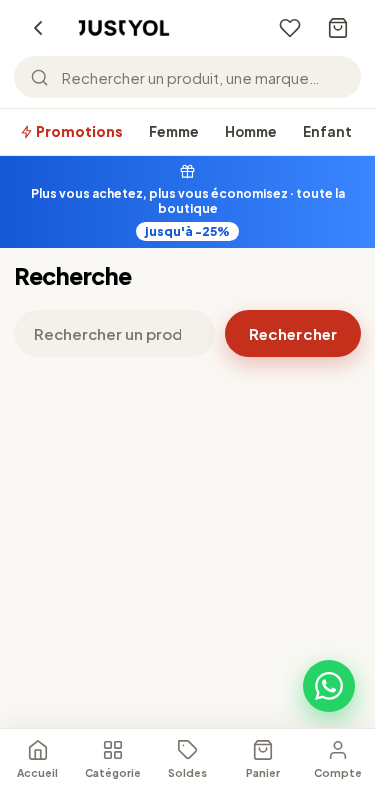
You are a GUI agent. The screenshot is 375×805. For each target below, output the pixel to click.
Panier (263, 772)
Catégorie (113, 772)
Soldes (187, 772)
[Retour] (38, 28)
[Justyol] (124, 28)
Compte (338, 772)
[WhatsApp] (329, 686)
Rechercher (293, 333)
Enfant (327, 131)
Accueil (37, 772)
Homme (251, 131)
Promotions (78, 131)
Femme (174, 131)
